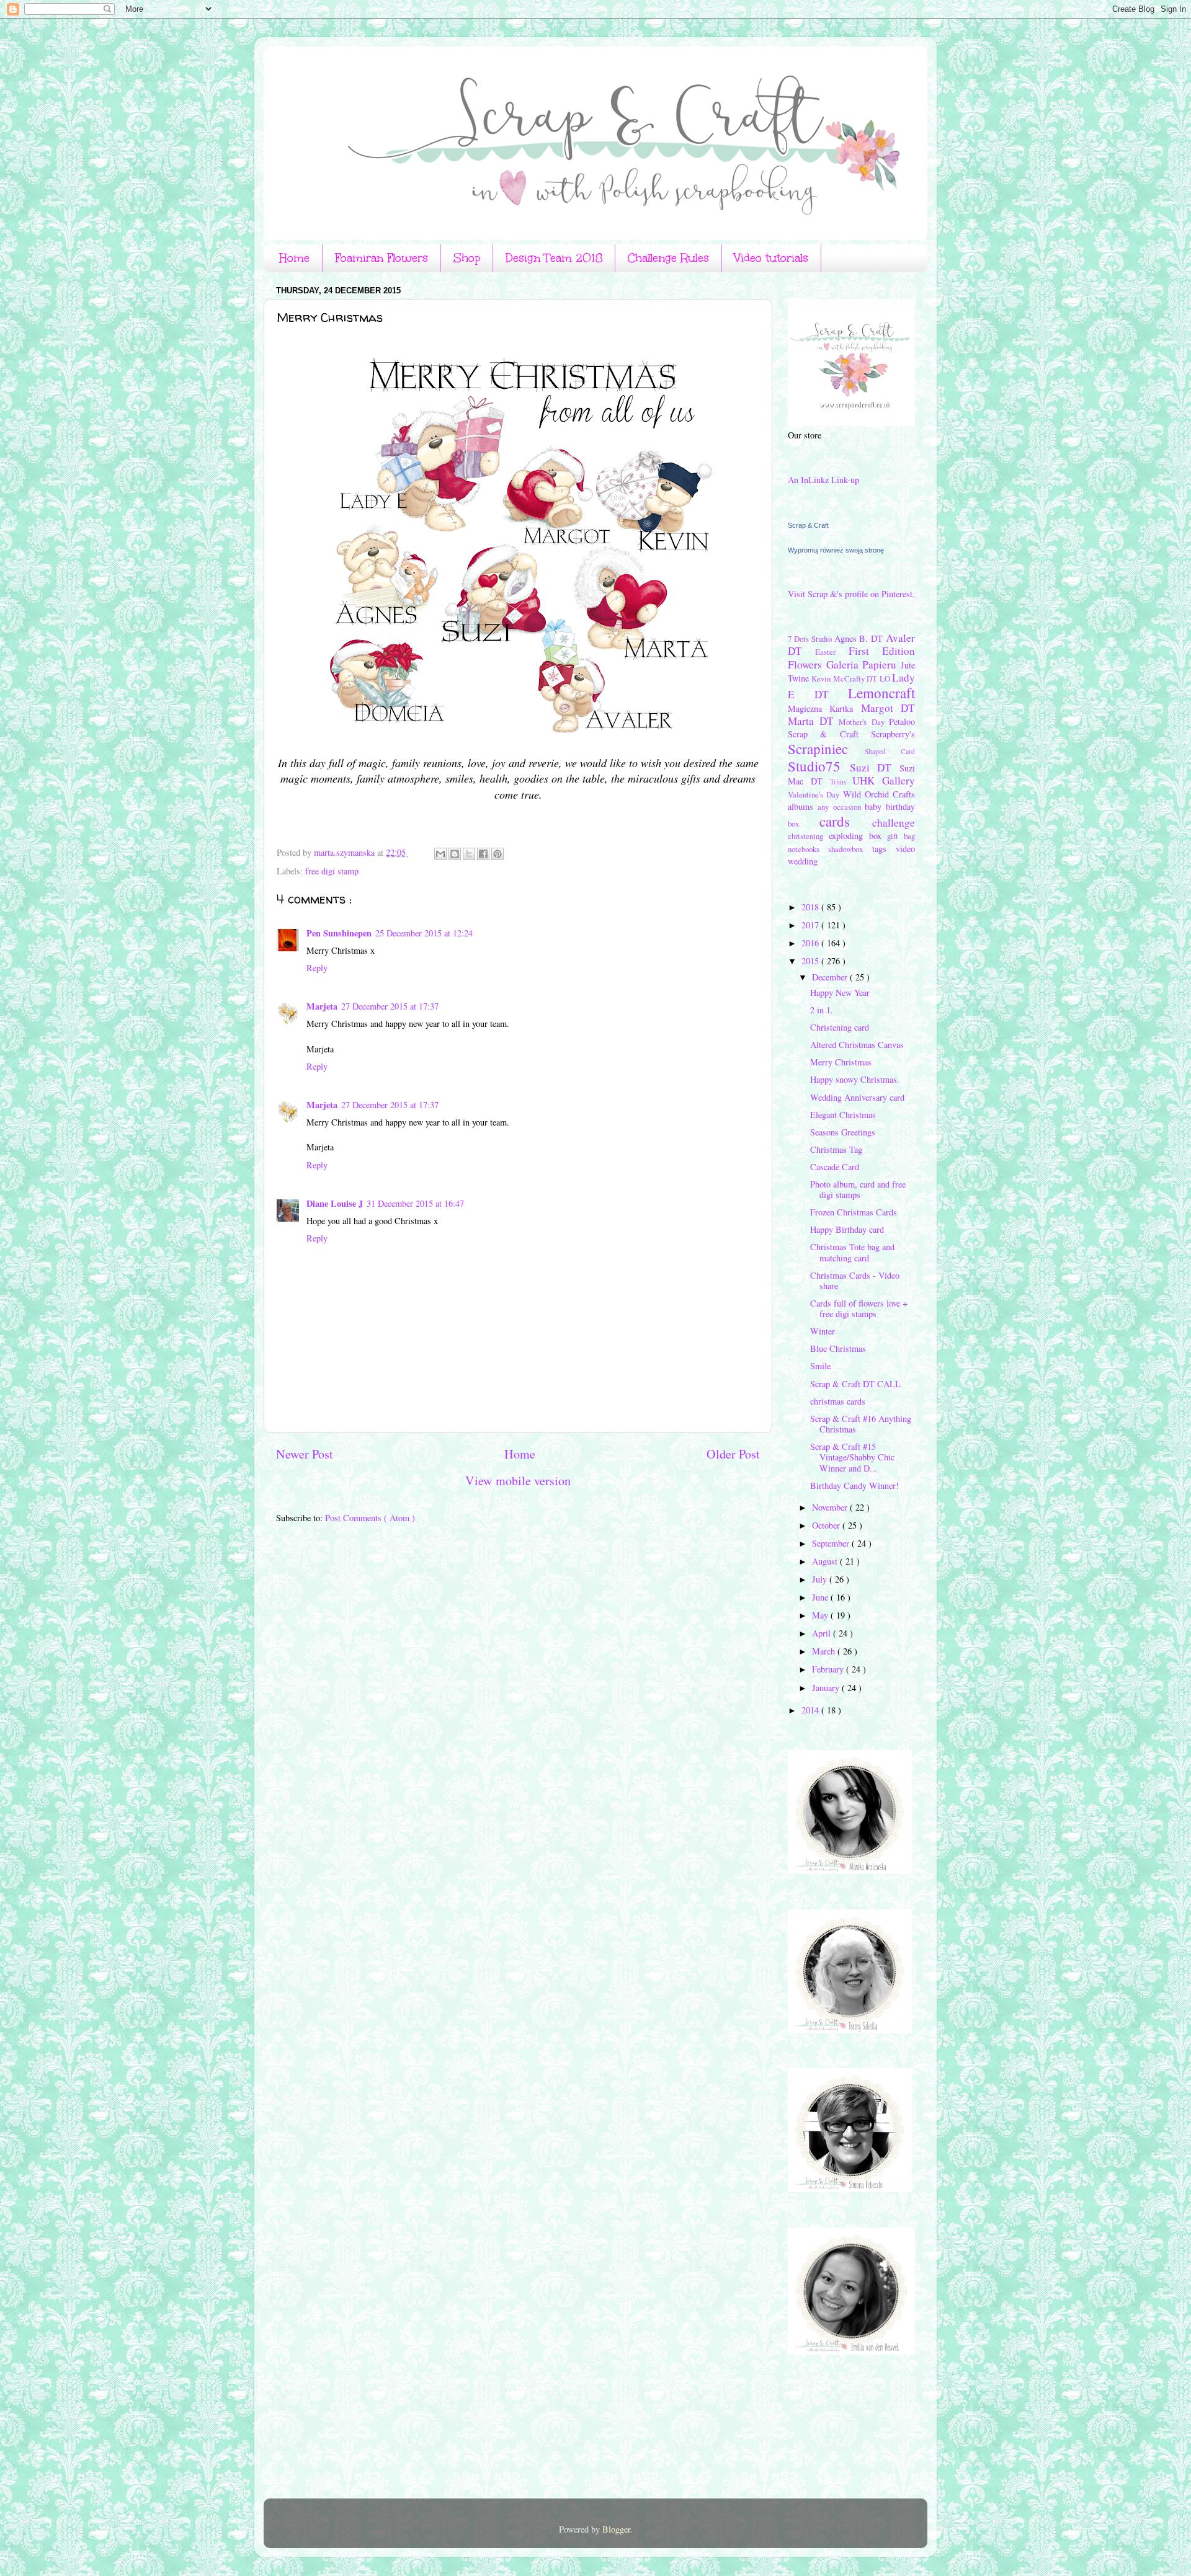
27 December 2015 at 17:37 (390, 1006)
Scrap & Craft (808, 525)
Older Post (733, 1454)
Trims (841, 782)
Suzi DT (875, 767)
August (826, 1561)
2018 (811, 907)
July (821, 1579)
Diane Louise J (335, 1203)
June (821, 1597)
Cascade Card (835, 1167)
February (829, 1669)
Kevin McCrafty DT (845, 678)
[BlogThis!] (455, 854)
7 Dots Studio (811, 639)
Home (294, 258)
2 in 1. (822, 1010)
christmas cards (838, 1401)
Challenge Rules (668, 258)
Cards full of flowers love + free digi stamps (859, 1308)
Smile (820, 1366)
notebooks (808, 849)
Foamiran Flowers (381, 258)
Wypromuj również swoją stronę (836, 550)
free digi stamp (332, 871)
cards (846, 821)
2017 (811, 925)
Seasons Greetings (843, 1132)
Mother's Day (864, 722)
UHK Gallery (884, 780)
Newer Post (305, 1454)
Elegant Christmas (843, 1115)
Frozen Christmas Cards (854, 1212)
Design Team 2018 (554, 258)
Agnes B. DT (860, 638)
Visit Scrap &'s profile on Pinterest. (851, 594)
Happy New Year (840, 993)
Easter (832, 652)
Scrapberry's (893, 734)
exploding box (858, 836)
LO (886, 678)
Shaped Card (890, 751)
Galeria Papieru (863, 664)
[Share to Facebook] (483, 854)
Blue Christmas (838, 1348)
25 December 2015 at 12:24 (424, 933)
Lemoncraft (881, 693)
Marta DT (813, 721)
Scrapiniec (826, 748)
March (825, 1651)
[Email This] (440, 854)
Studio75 (819, 766)
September (832, 1543)
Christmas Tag (836, 1149)
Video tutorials (771, 258)
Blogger (616, 2529)
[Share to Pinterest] (497, 854)
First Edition (882, 651)
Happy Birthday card (847, 1229)
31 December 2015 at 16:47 (415, 1203)
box (804, 824)
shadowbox (850, 849)
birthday (900, 806)
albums (803, 806)
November (831, 1507)
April (823, 1633)
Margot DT (888, 708)
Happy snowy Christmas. (855, 1079)
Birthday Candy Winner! (854, 1486)
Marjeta (322, 1006)
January (827, 1688)
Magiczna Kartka (824, 708)
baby (875, 806)
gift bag (901, 836)
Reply (317, 968)
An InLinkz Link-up (823, 480)
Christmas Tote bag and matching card (852, 1252)
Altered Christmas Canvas (857, 1045)
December (831, 977)
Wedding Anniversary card (857, 1097)
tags (884, 849)
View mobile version (518, 1481)
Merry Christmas (841, 1062)
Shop (467, 258)
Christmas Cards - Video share (855, 1281)
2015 (811, 961)
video (905, 849)
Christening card (840, 1027)
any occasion (841, 807)
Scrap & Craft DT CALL (855, 1384)
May (821, 1615)
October (827, 1525)
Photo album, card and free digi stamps (858, 1189)
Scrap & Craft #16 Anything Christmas (861, 1424)
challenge (894, 823)
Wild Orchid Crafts (879, 794)
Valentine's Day (815, 794)
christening (808, 836)
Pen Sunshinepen (339, 933)
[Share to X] (469, 854)
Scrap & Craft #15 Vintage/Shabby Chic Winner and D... (852, 1457)
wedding (803, 861)
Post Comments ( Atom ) (370, 1518)
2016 (811, 943)
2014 (811, 1710)
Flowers (807, 664)
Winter (823, 1331)
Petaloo (902, 722)
